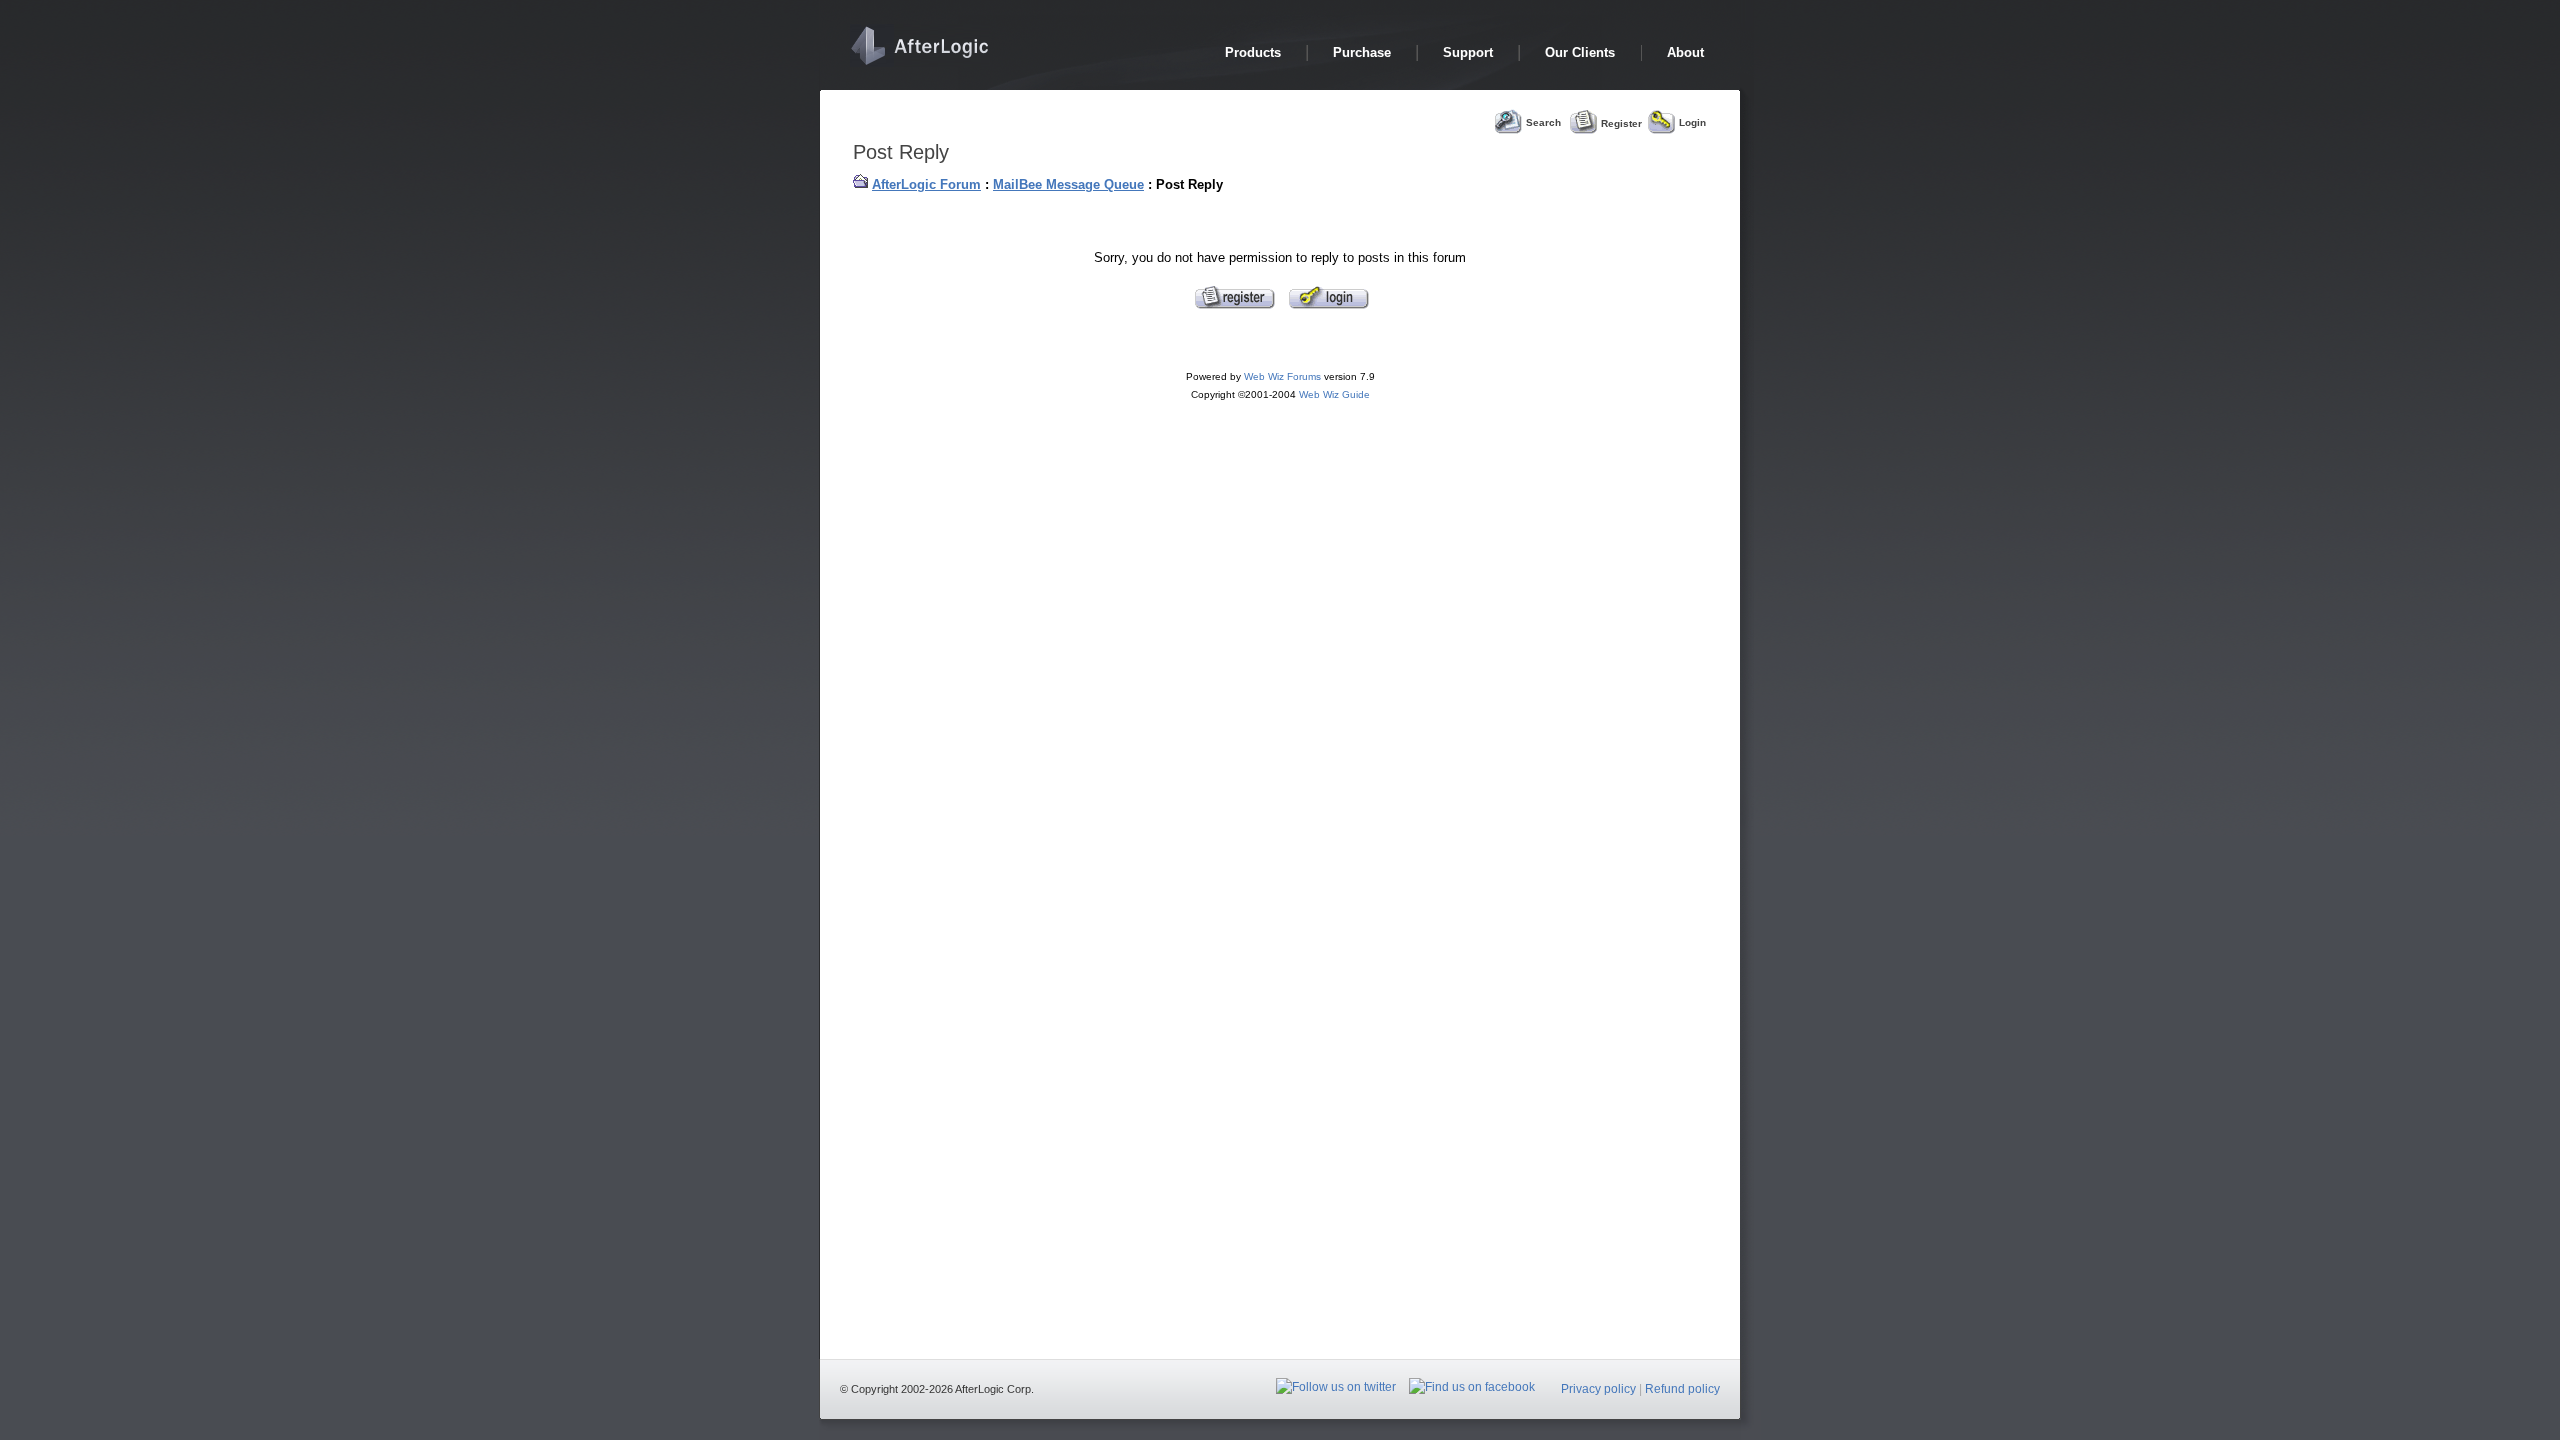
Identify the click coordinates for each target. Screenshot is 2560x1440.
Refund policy (1682, 1389)
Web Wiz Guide (1334, 394)
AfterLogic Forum (926, 184)
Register (1621, 122)
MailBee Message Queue (1068, 184)
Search (1543, 122)
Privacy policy (1598, 1389)
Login (1692, 122)
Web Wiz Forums (1282, 376)
